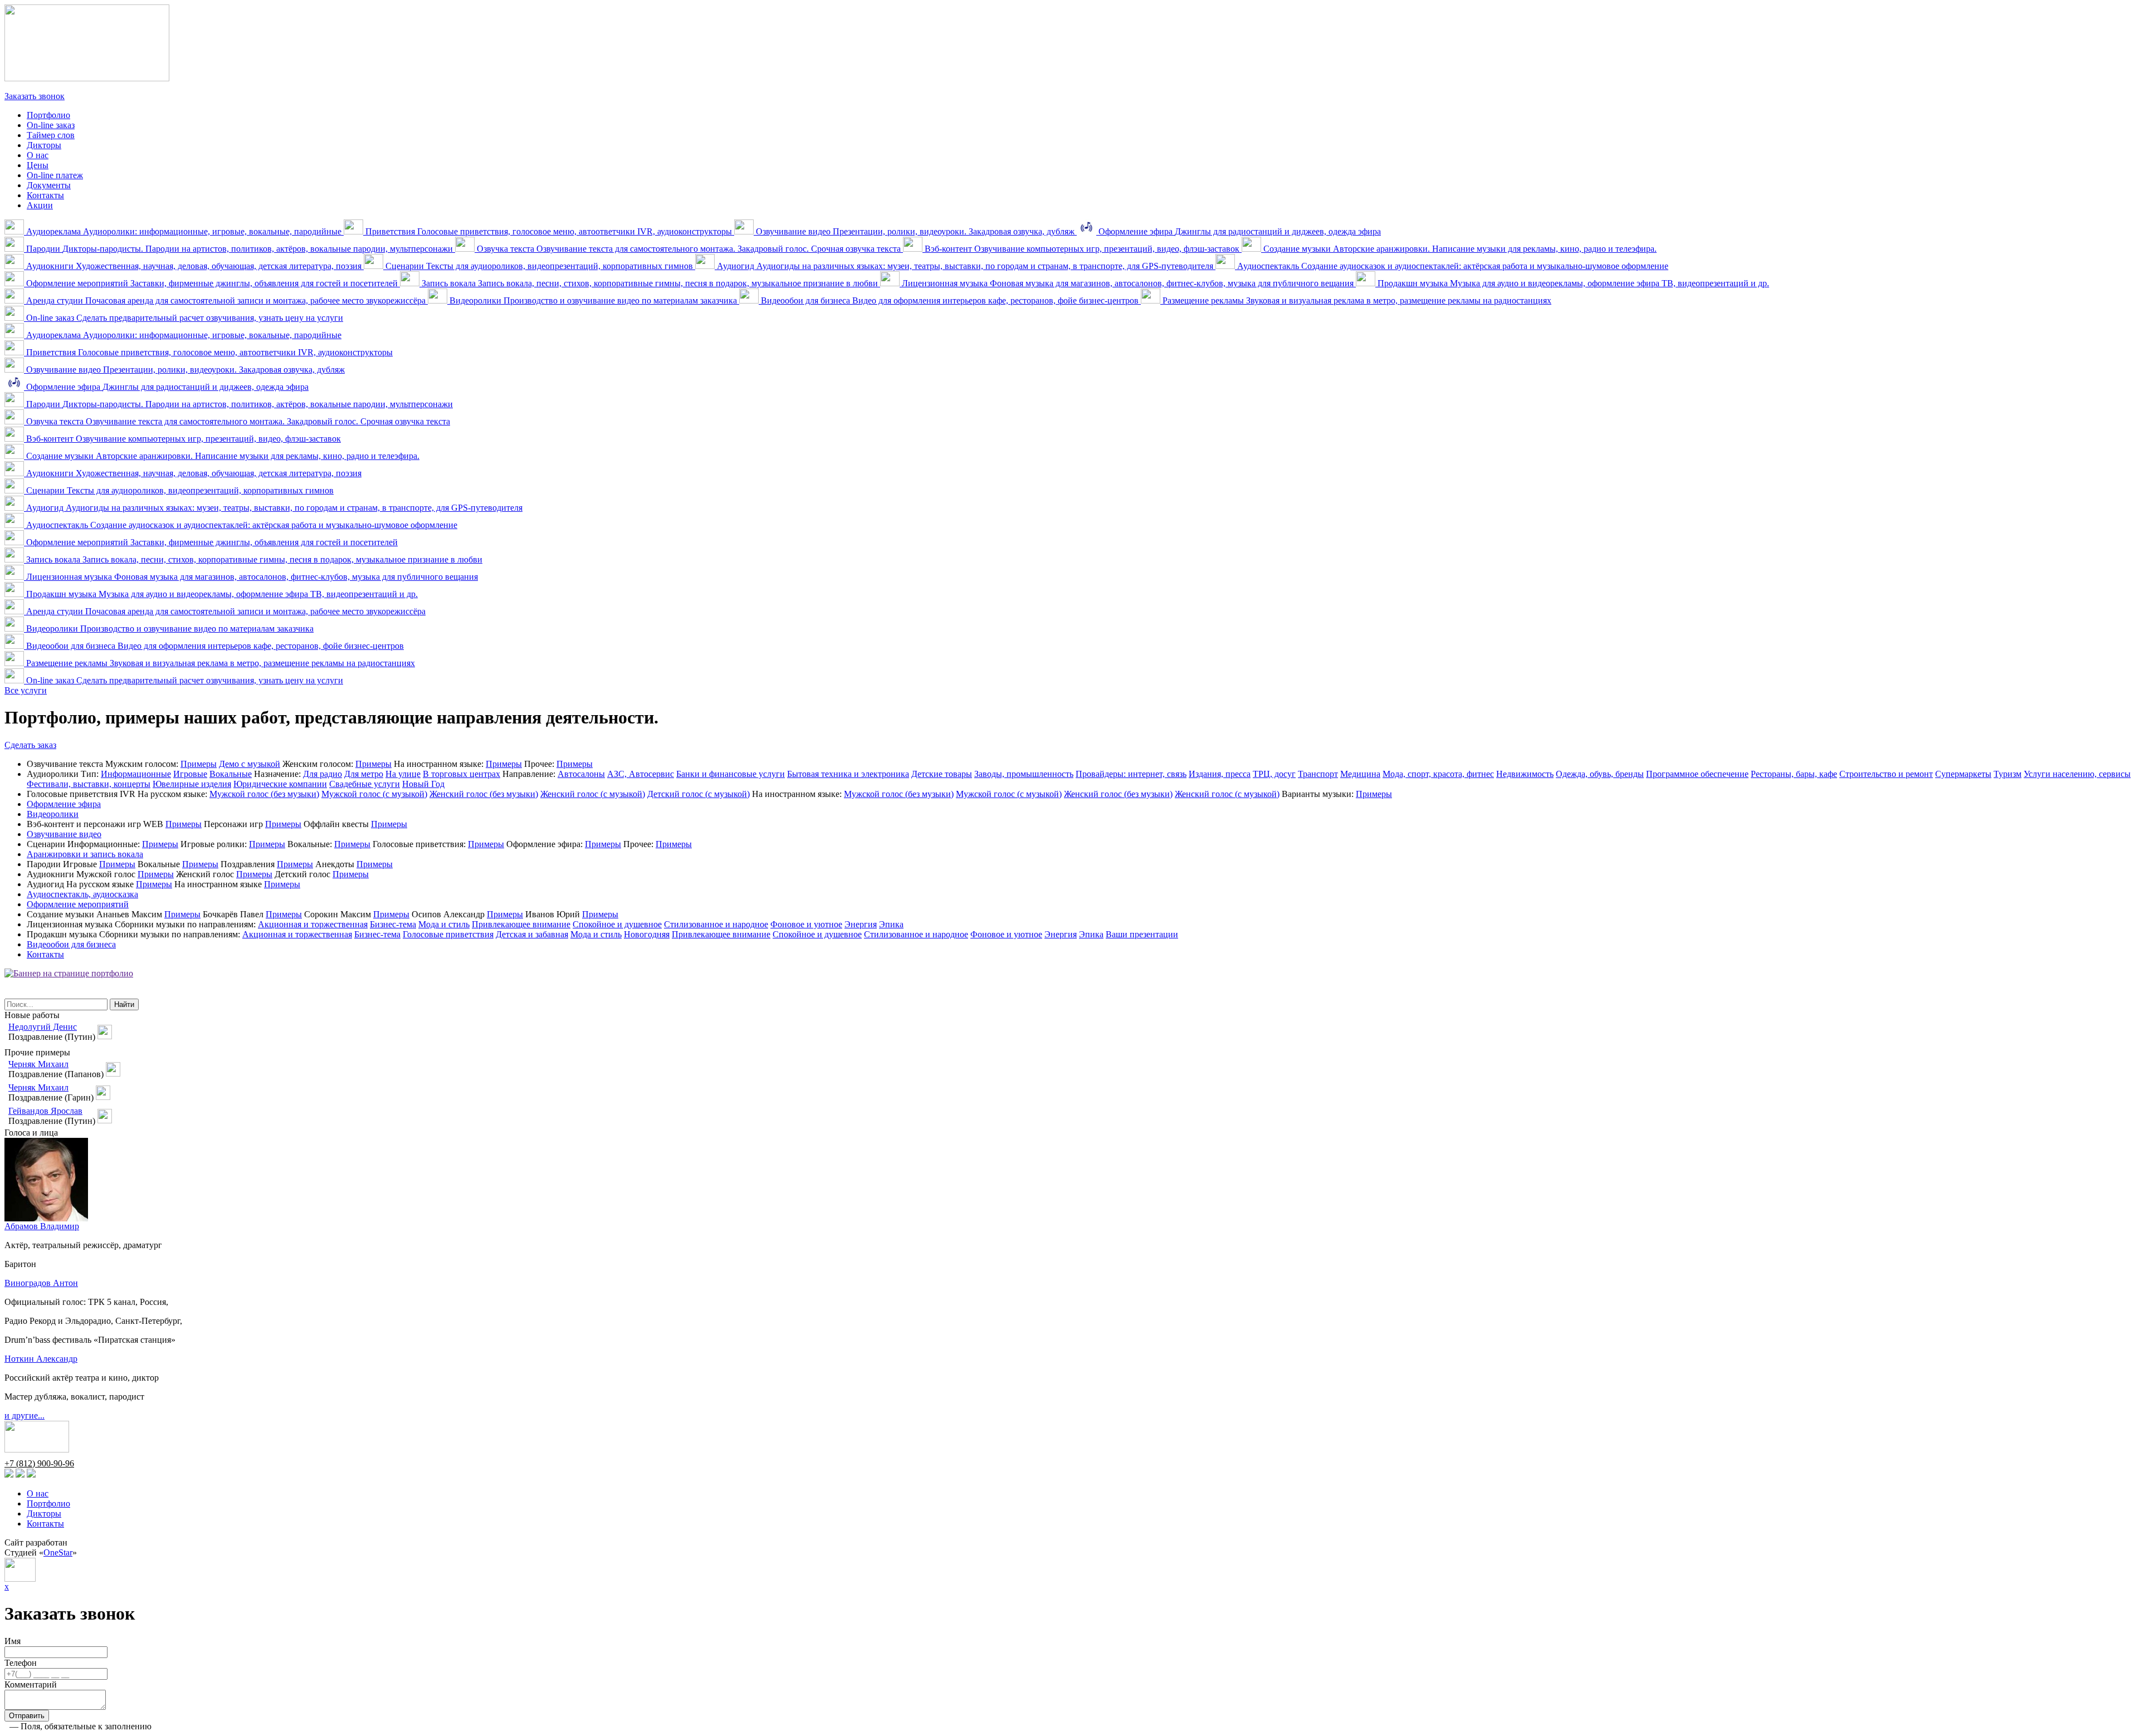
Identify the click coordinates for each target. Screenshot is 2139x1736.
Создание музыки (1459, 249)
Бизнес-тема (393, 924)
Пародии (240, 249)
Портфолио (48, 115)
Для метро (364, 774)
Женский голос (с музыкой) (593, 794)
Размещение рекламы (1356, 300)
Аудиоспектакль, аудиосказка (82, 894)
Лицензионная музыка (1128, 283)
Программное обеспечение (1697, 774)
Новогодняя (647, 934)
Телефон (21, 1663)
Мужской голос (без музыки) (264, 794)
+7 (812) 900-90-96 (39, 86)
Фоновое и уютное (806, 924)
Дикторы (44, 145)
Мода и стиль (444, 924)
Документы (49, 185)
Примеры (199, 764)
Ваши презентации (1142, 934)
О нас (38, 155)
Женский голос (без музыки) (484, 794)
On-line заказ (51, 125)
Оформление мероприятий (212, 283)
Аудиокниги (194, 266)
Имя (13, 1641)
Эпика (891, 924)
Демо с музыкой (250, 764)
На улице (403, 774)
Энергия (861, 924)
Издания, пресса (1220, 774)
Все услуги (26, 690)
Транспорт (1318, 774)
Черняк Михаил (38, 1064)
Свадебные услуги (365, 784)
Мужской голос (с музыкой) (374, 794)
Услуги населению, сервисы (2077, 774)
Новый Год (423, 784)
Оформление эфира (1239, 231)
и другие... (25, 1415)
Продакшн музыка (1572, 283)
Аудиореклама (184, 231)
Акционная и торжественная (313, 924)
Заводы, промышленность (1024, 774)
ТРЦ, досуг (1274, 774)
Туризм (2008, 774)
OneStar (58, 1552)
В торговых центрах (462, 774)
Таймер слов (51, 135)
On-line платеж (55, 175)
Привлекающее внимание (521, 924)
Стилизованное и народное (716, 924)
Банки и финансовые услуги (731, 774)
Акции (40, 205)
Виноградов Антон (41, 1283)
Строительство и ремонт (1886, 774)
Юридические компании (280, 784)
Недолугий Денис (43, 1027)
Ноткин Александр (41, 1359)
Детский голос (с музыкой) (699, 794)
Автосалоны (581, 774)
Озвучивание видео (915, 231)
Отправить (27, 1716)
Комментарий (31, 1684)
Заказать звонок (35, 96)
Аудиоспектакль (1452, 266)
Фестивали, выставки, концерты (89, 784)
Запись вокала (650, 283)
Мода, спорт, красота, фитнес (1438, 774)
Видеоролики (593, 300)
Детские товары (942, 774)
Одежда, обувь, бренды (1600, 774)
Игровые (190, 774)
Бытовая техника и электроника (848, 774)
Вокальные (231, 774)
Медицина (1360, 774)
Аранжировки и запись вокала (85, 854)
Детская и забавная (532, 934)
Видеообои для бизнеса (950, 300)
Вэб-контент (1082, 249)
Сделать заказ (30, 745)
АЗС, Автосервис (641, 774)
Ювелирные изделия (192, 784)
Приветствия (549, 231)
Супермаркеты (1963, 774)
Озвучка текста (689, 249)
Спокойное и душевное (617, 924)
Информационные (136, 774)
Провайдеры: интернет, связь (1131, 774)
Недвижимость (1525, 774)
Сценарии (539, 266)
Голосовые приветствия (448, 934)
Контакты (45, 195)
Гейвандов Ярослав (45, 1111)
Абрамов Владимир (42, 1226)
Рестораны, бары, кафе (1794, 774)
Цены (38, 165)
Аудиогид (965, 266)
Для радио (323, 774)
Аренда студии (226, 300)
